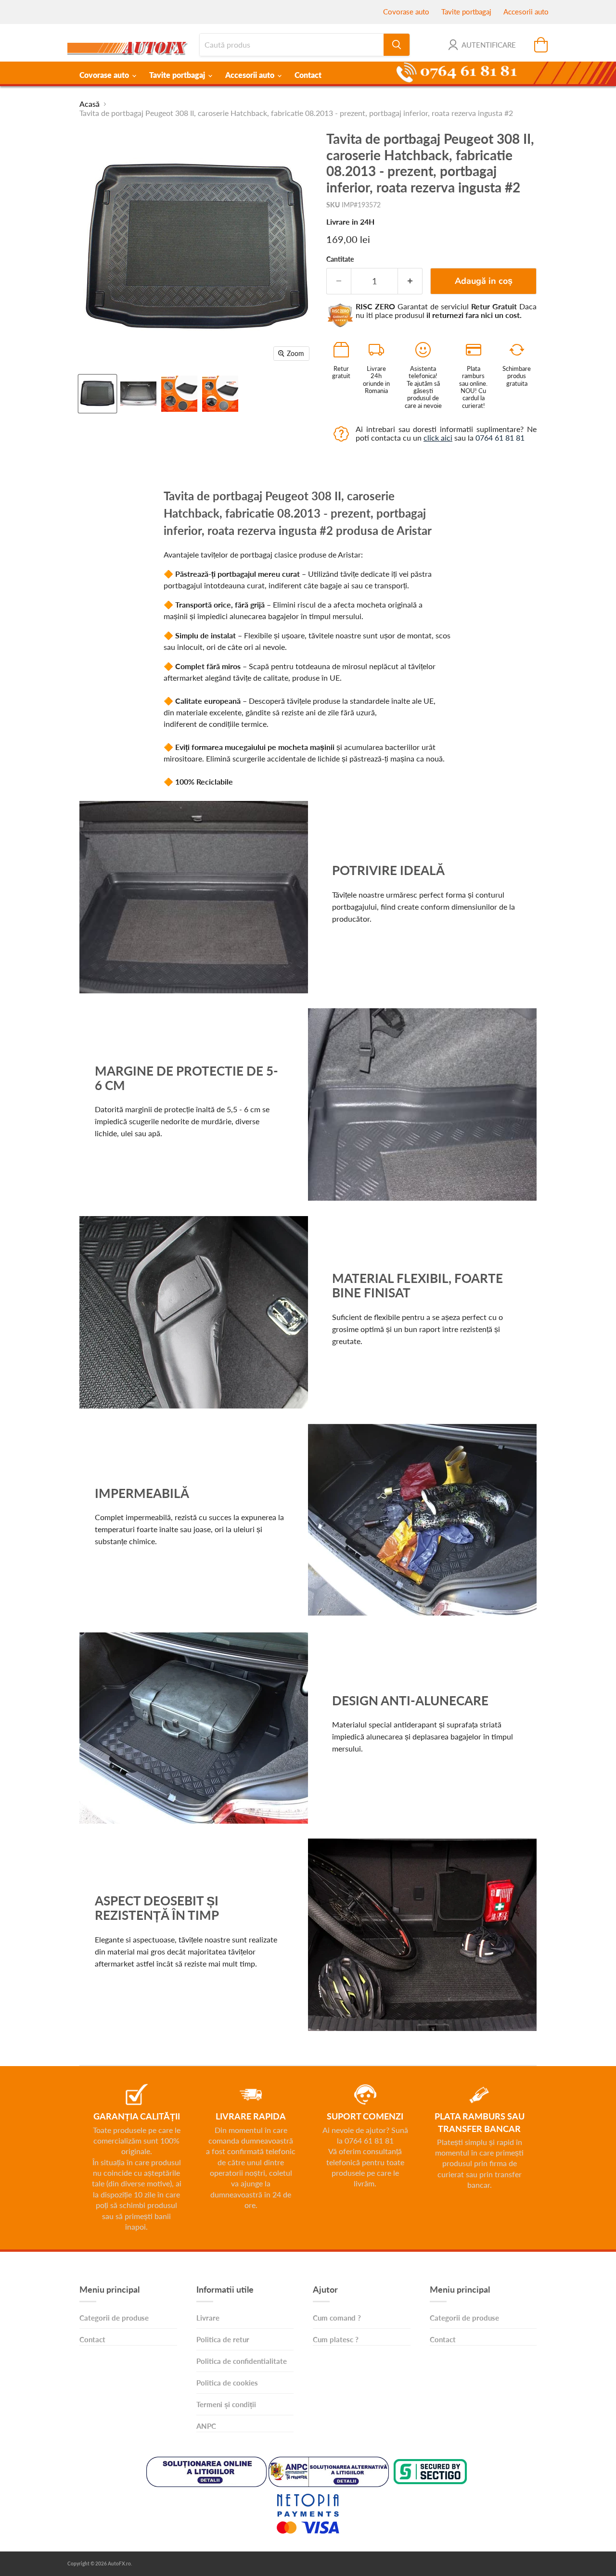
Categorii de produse (114, 2318)
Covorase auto (406, 12)
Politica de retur (223, 2339)
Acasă (90, 104)
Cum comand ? (337, 2318)
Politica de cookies (227, 2383)
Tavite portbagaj (466, 12)
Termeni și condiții (226, 2404)
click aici (438, 438)
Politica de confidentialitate (242, 2361)
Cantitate (340, 259)
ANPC (206, 2426)
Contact (308, 75)
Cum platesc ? (336, 2339)
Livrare (208, 2318)
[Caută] (397, 45)
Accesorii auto (526, 12)
